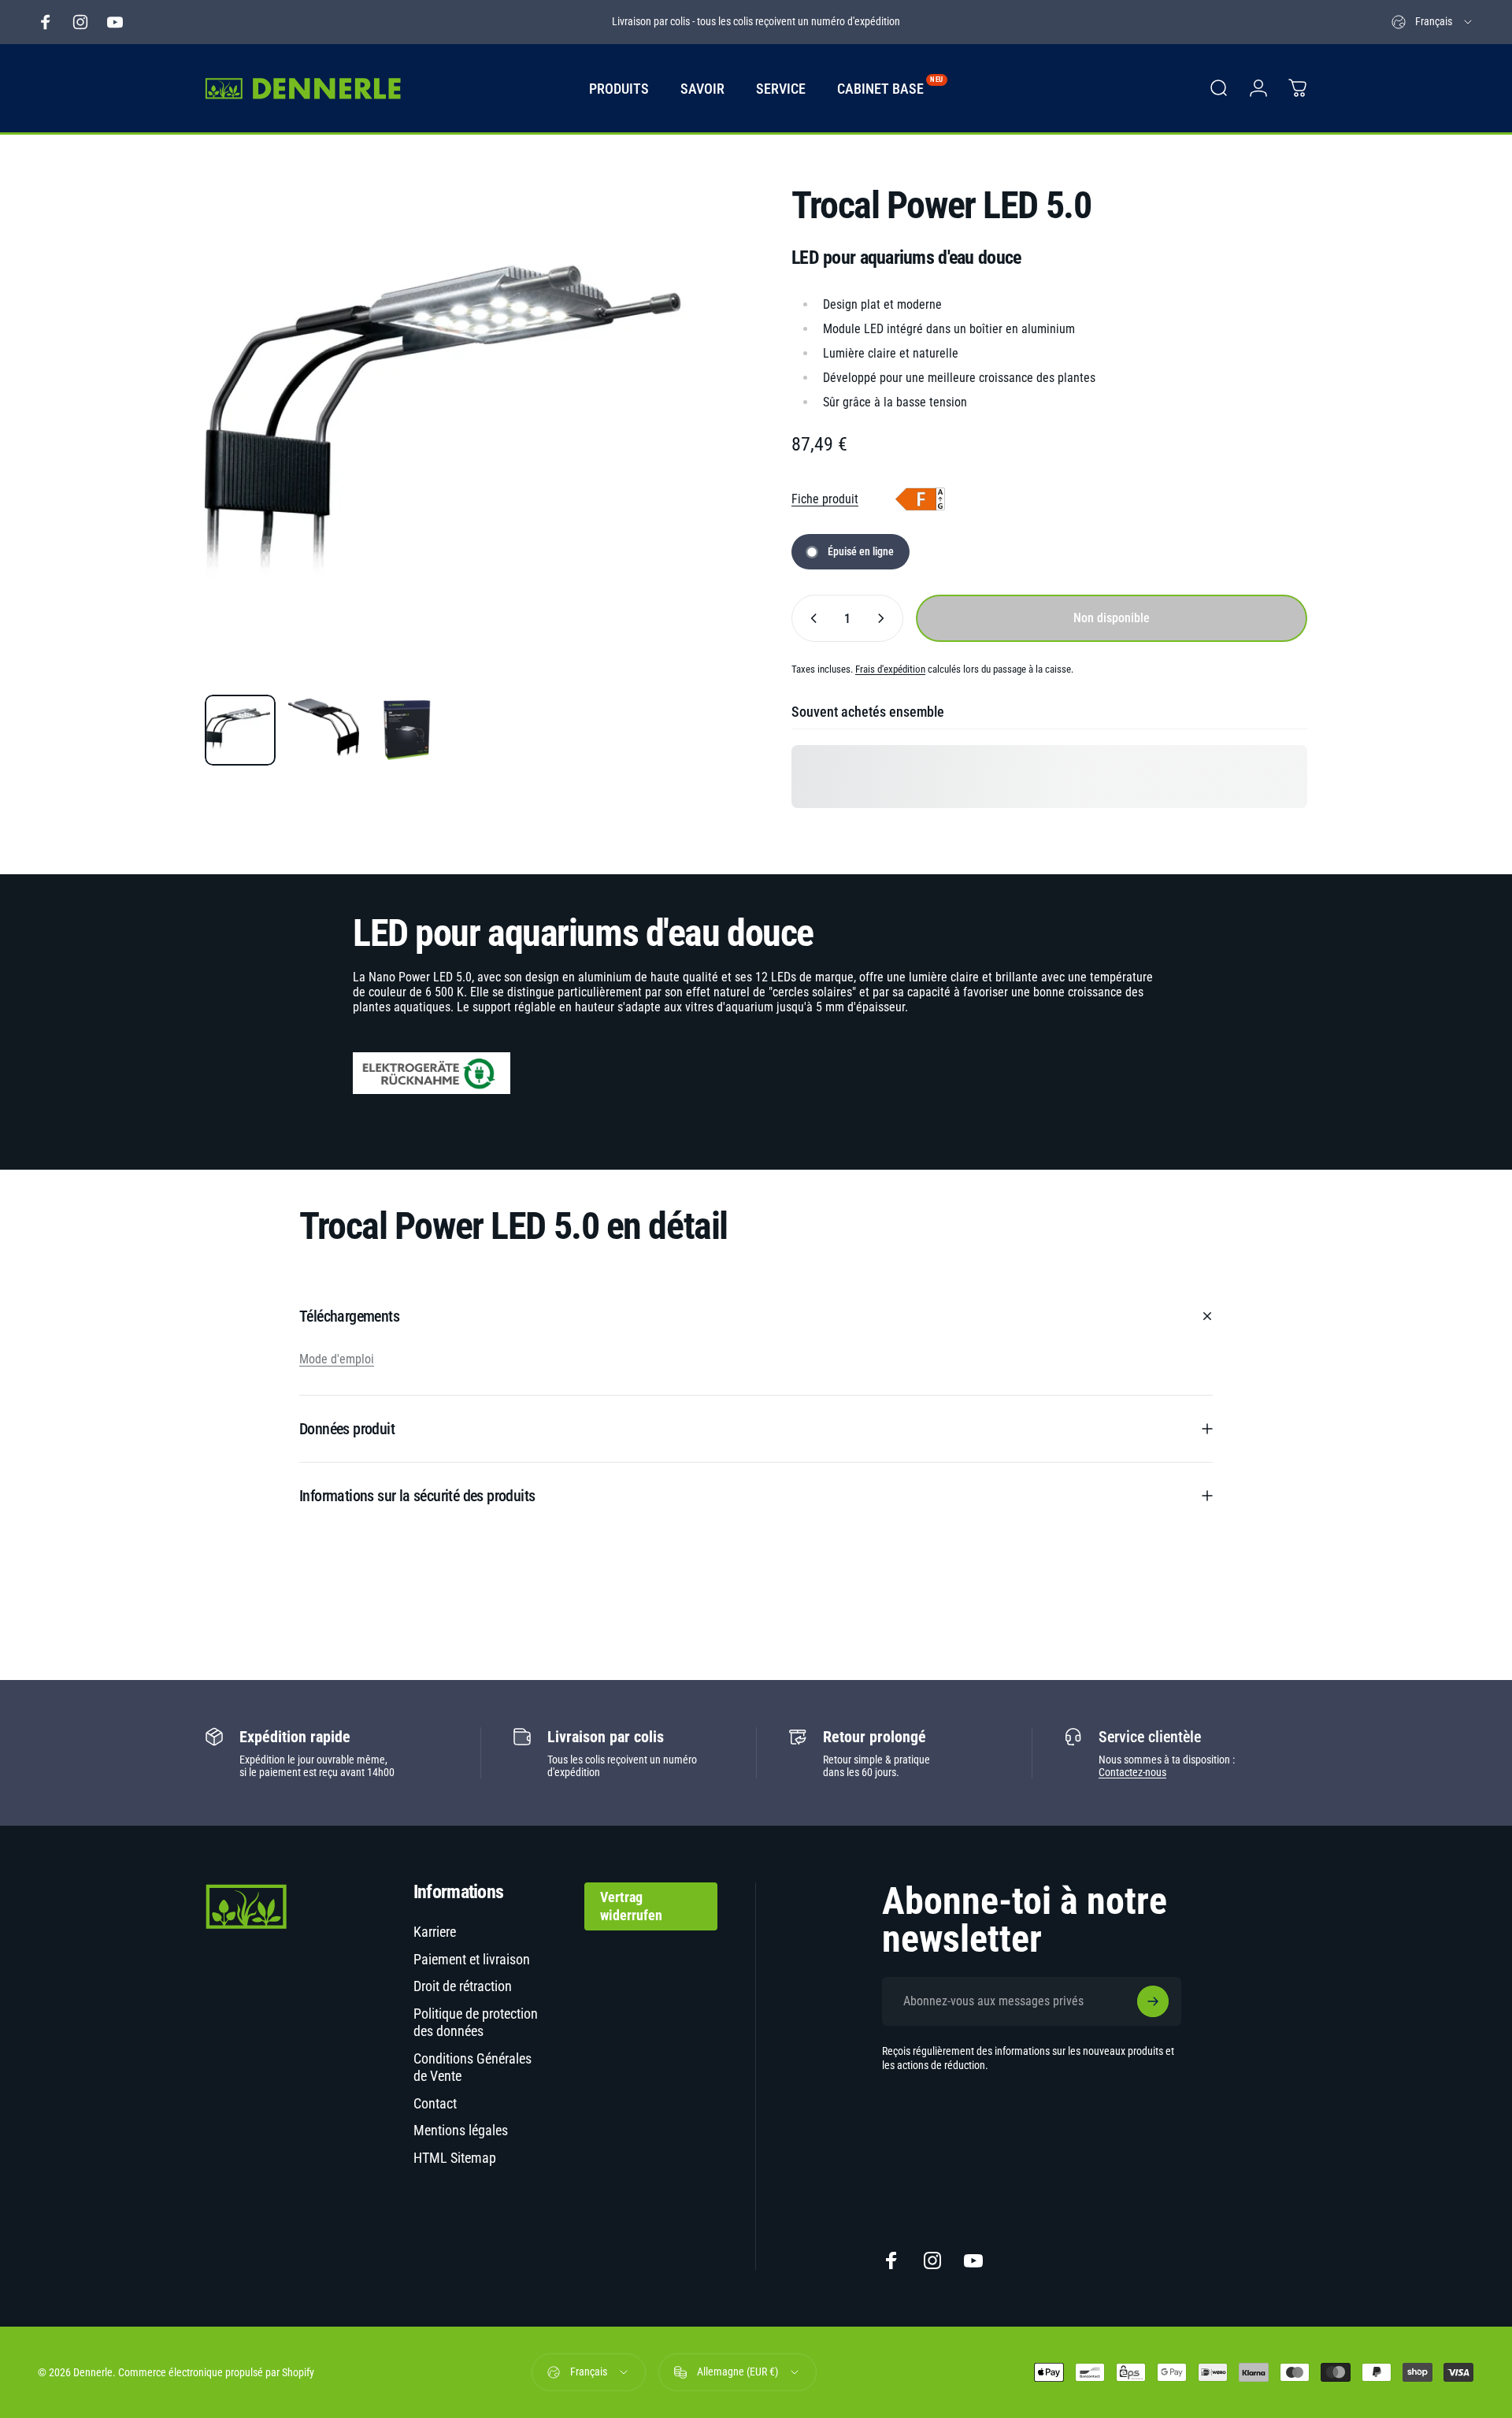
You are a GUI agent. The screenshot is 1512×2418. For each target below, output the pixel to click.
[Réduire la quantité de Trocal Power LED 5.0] (810, 618)
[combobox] (1433, 22)
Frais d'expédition (890, 669)
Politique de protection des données (476, 2023)
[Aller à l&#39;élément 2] (324, 730)
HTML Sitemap (455, 2158)
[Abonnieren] (1153, 2001)
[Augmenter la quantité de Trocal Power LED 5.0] (884, 618)
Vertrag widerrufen (631, 1906)
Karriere (435, 1932)
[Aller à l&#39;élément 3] (407, 730)
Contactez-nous (1132, 1772)
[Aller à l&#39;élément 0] (240, 730)
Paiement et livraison (472, 1959)
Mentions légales (461, 2130)
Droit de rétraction (463, 1986)
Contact (435, 2103)
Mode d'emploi (337, 1359)
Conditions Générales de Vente (472, 2068)
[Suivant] (680, 462)
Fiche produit (825, 499)
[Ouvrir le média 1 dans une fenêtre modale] (463, 424)
